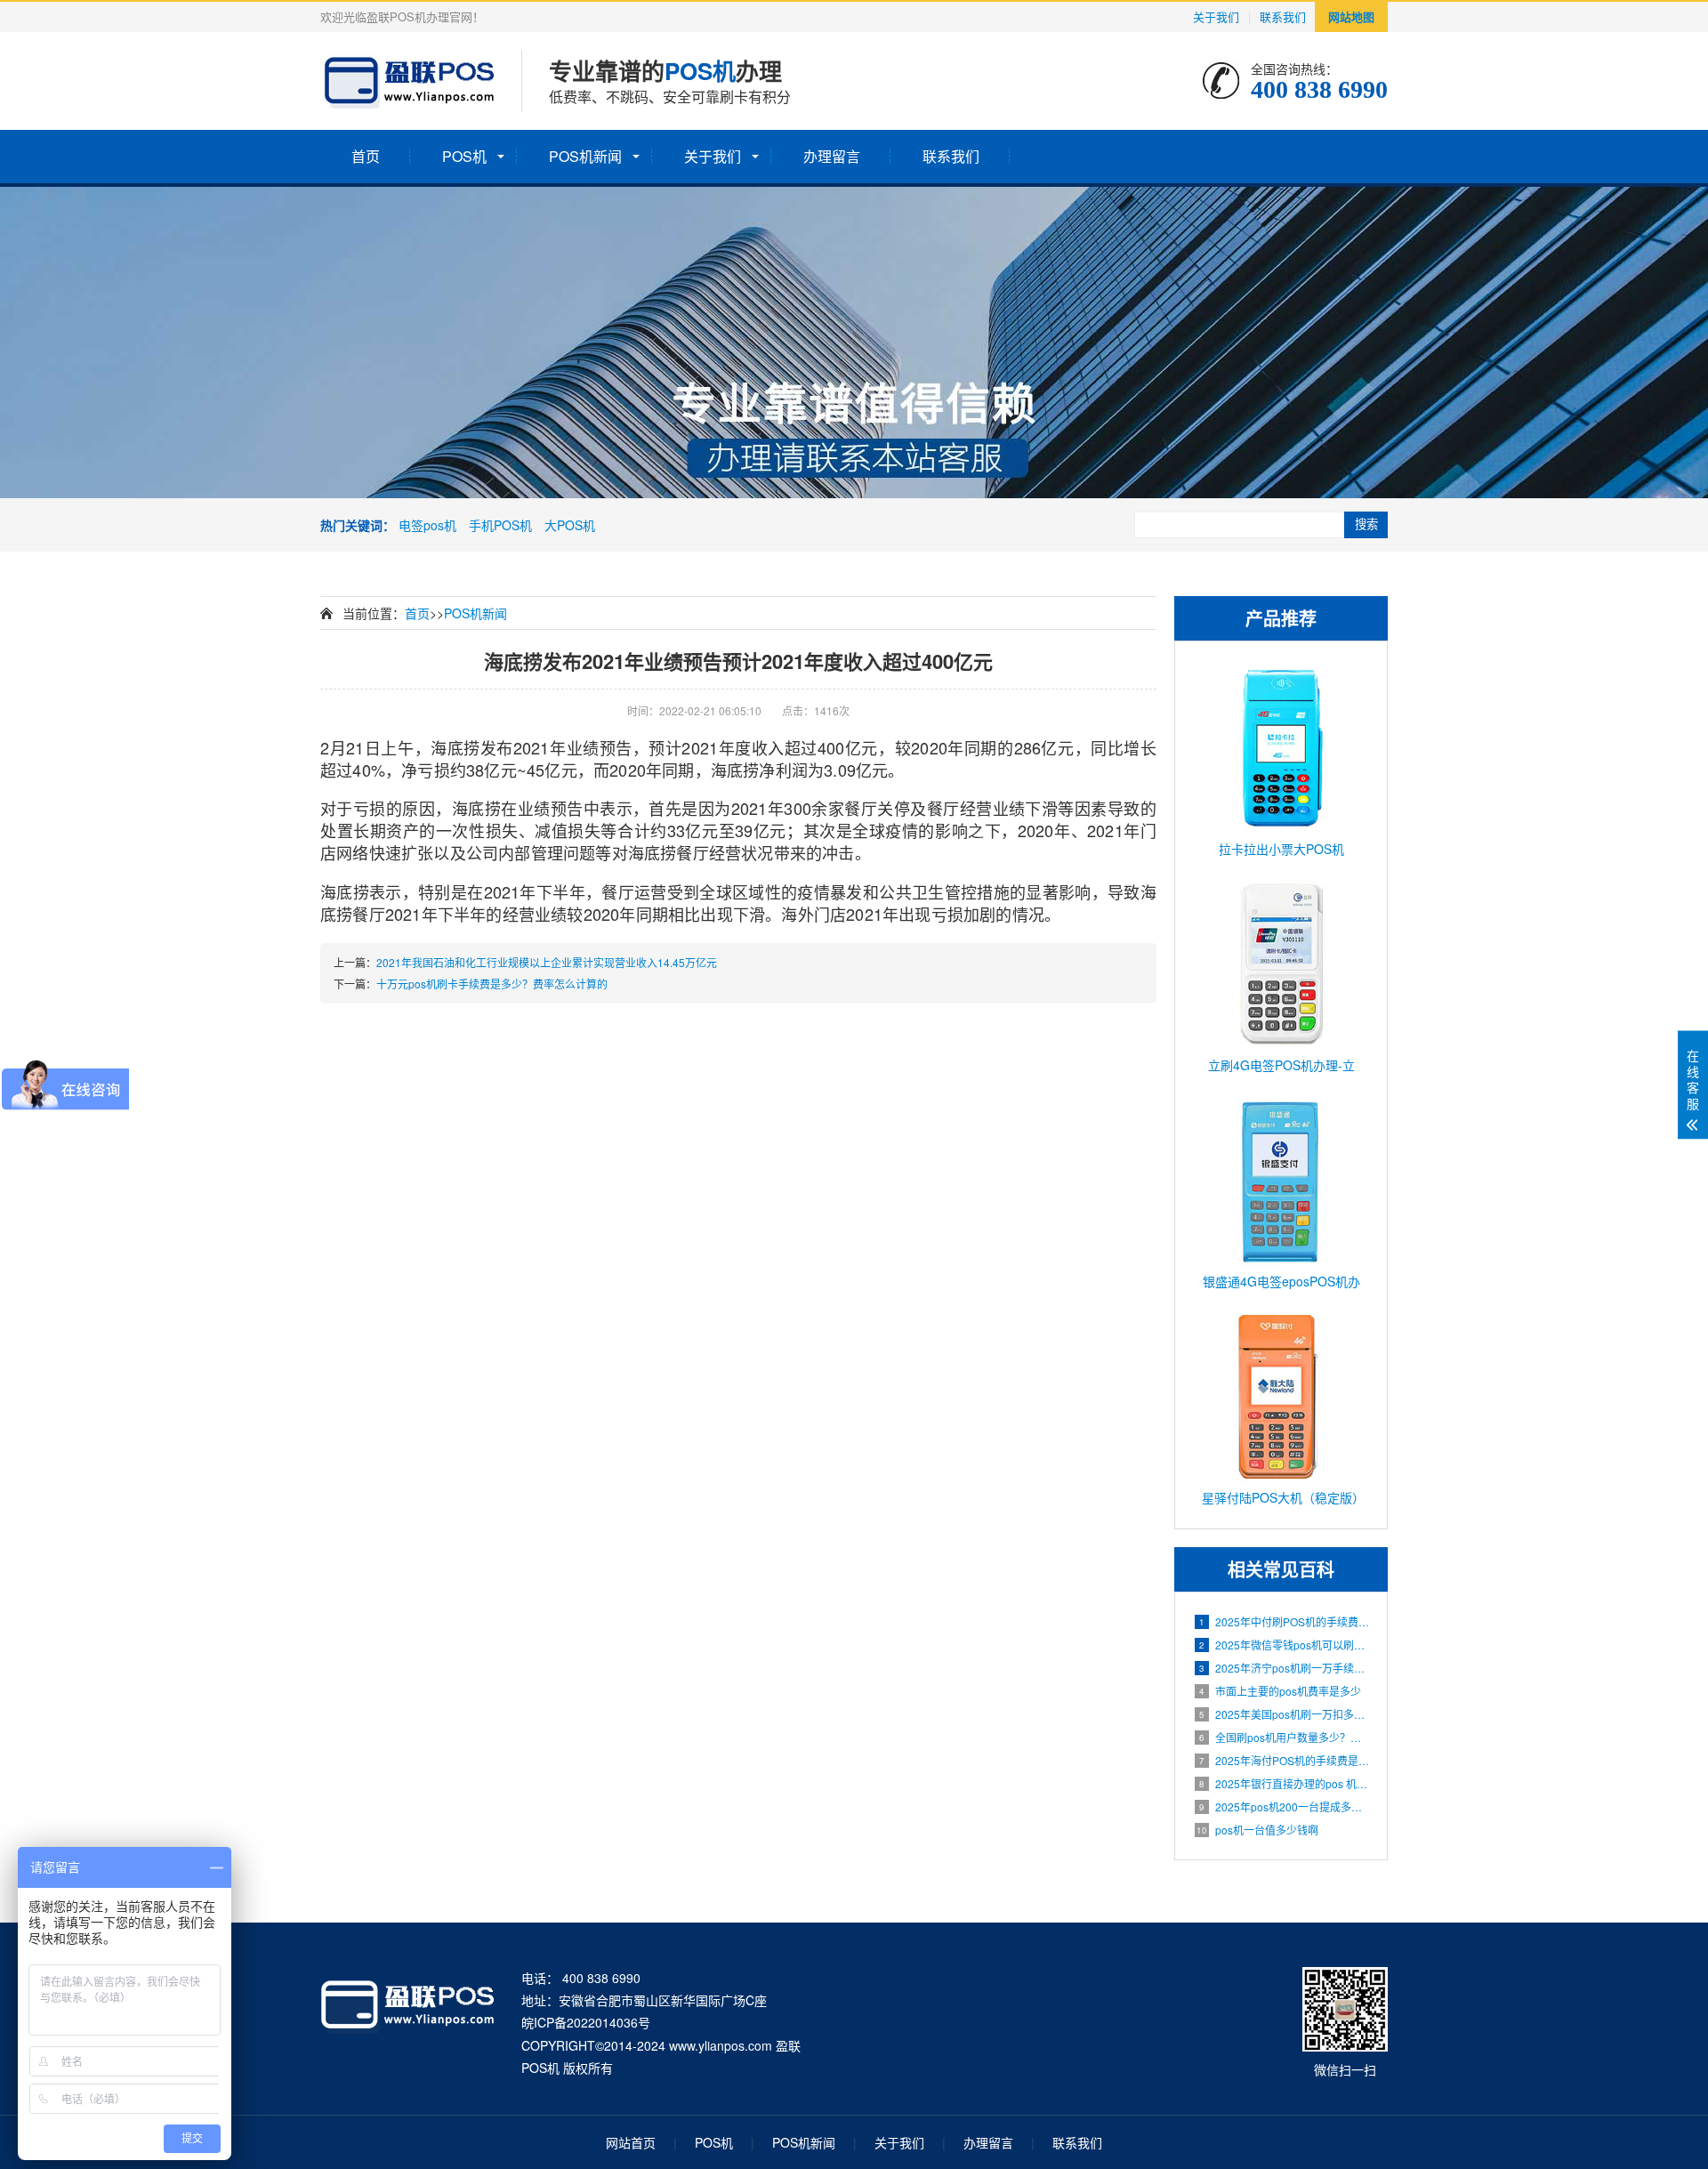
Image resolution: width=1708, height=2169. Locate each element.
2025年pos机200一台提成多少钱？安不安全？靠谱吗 (1284, 1806)
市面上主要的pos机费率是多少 (1280, 1691)
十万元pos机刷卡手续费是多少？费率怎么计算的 (492, 984)
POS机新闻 (585, 156)
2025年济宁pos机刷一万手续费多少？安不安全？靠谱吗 (1284, 1668)
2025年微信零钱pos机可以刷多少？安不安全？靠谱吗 (1284, 1645)
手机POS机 (500, 525)
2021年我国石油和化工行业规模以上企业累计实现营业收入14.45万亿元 (547, 962)
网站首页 (631, 2142)
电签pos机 (427, 525)
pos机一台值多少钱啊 (1257, 1830)
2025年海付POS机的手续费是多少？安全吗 (1284, 1760)
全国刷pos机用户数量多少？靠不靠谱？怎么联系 (1284, 1737)
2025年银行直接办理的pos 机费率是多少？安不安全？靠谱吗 (1284, 1783)
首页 (366, 156)
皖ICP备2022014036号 (586, 2022)
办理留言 (832, 156)
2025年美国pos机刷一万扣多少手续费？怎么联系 (1284, 1714)
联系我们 (1283, 16)
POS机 (464, 156)
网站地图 (1351, 16)
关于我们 (1216, 16)
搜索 (1366, 524)
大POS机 (570, 525)
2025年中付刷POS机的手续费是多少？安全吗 (1284, 1621)
